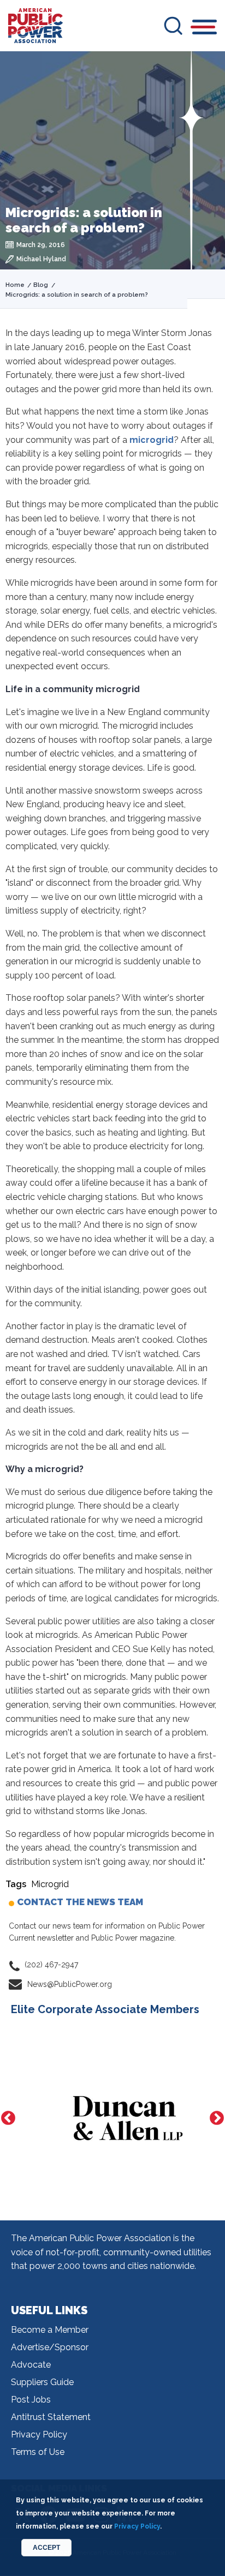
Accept (46, 2548)
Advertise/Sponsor (50, 2347)
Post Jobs (31, 2400)
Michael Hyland (41, 259)
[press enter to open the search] (173, 26)
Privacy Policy (39, 2434)
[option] (112, 2118)
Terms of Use (38, 2452)
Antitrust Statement (51, 2417)
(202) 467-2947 (51, 1965)
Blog (41, 285)
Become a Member (50, 2330)
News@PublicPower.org (70, 1984)
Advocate (31, 2365)
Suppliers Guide (42, 2382)
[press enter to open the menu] (205, 29)
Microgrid (50, 1884)
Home (15, 285)
